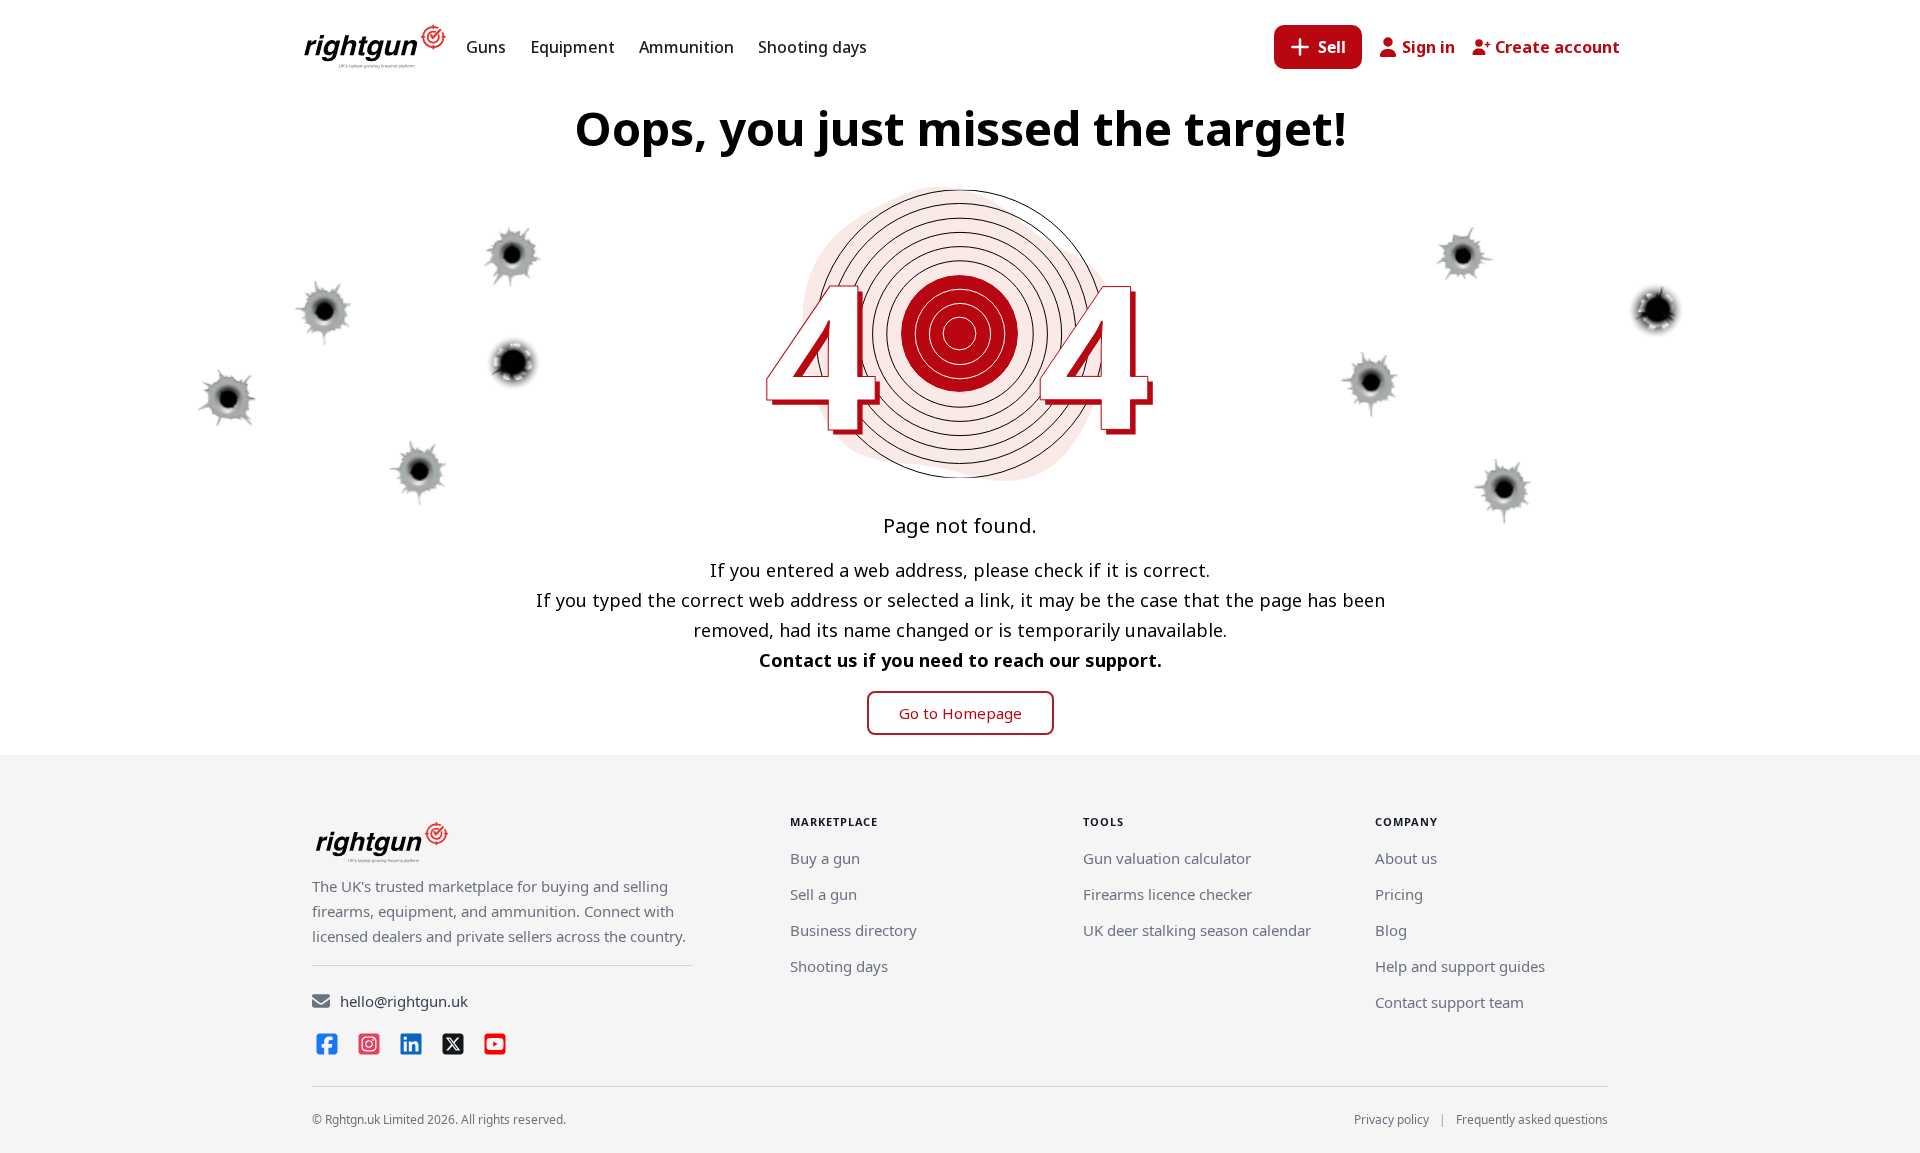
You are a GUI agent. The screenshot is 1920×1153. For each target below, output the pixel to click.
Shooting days (839, 966)
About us (1406, 858)
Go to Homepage (960, 713)
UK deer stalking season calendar (1197, 930)
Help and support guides (1460, 966)
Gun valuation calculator (1167, 858)
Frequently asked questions (1532, 1119)
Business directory (853, 930)
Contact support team (1449, 1002)
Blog (1391, 930)
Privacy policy (1391, 1119)
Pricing (1399, 894)
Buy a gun (825, 858)
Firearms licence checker (1167, 894)
